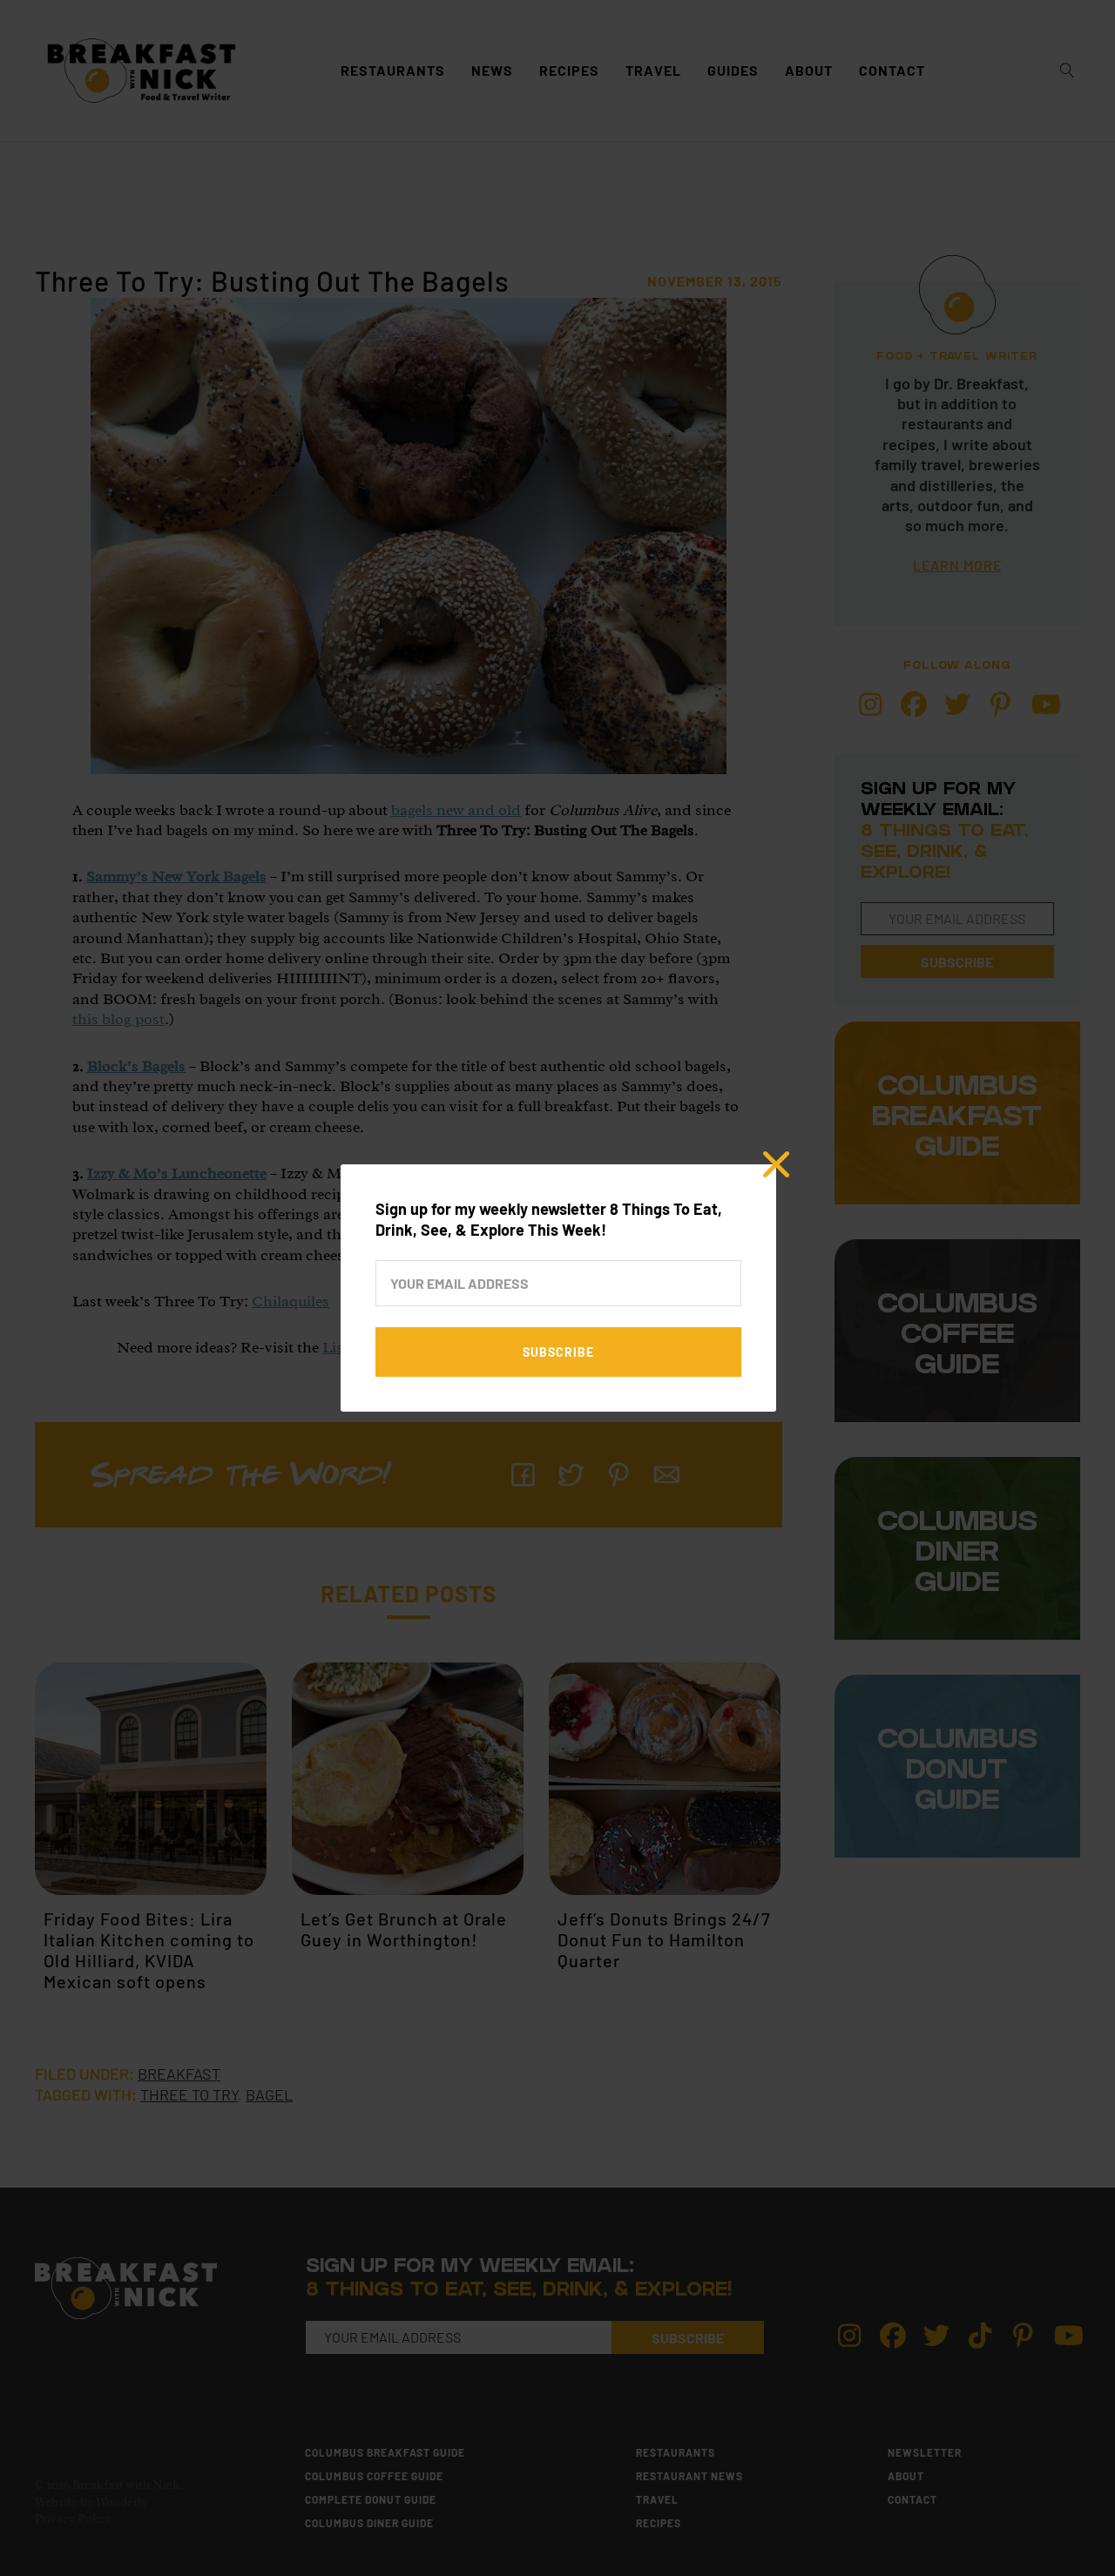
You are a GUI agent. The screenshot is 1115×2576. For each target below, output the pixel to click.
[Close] (776, 1164)
